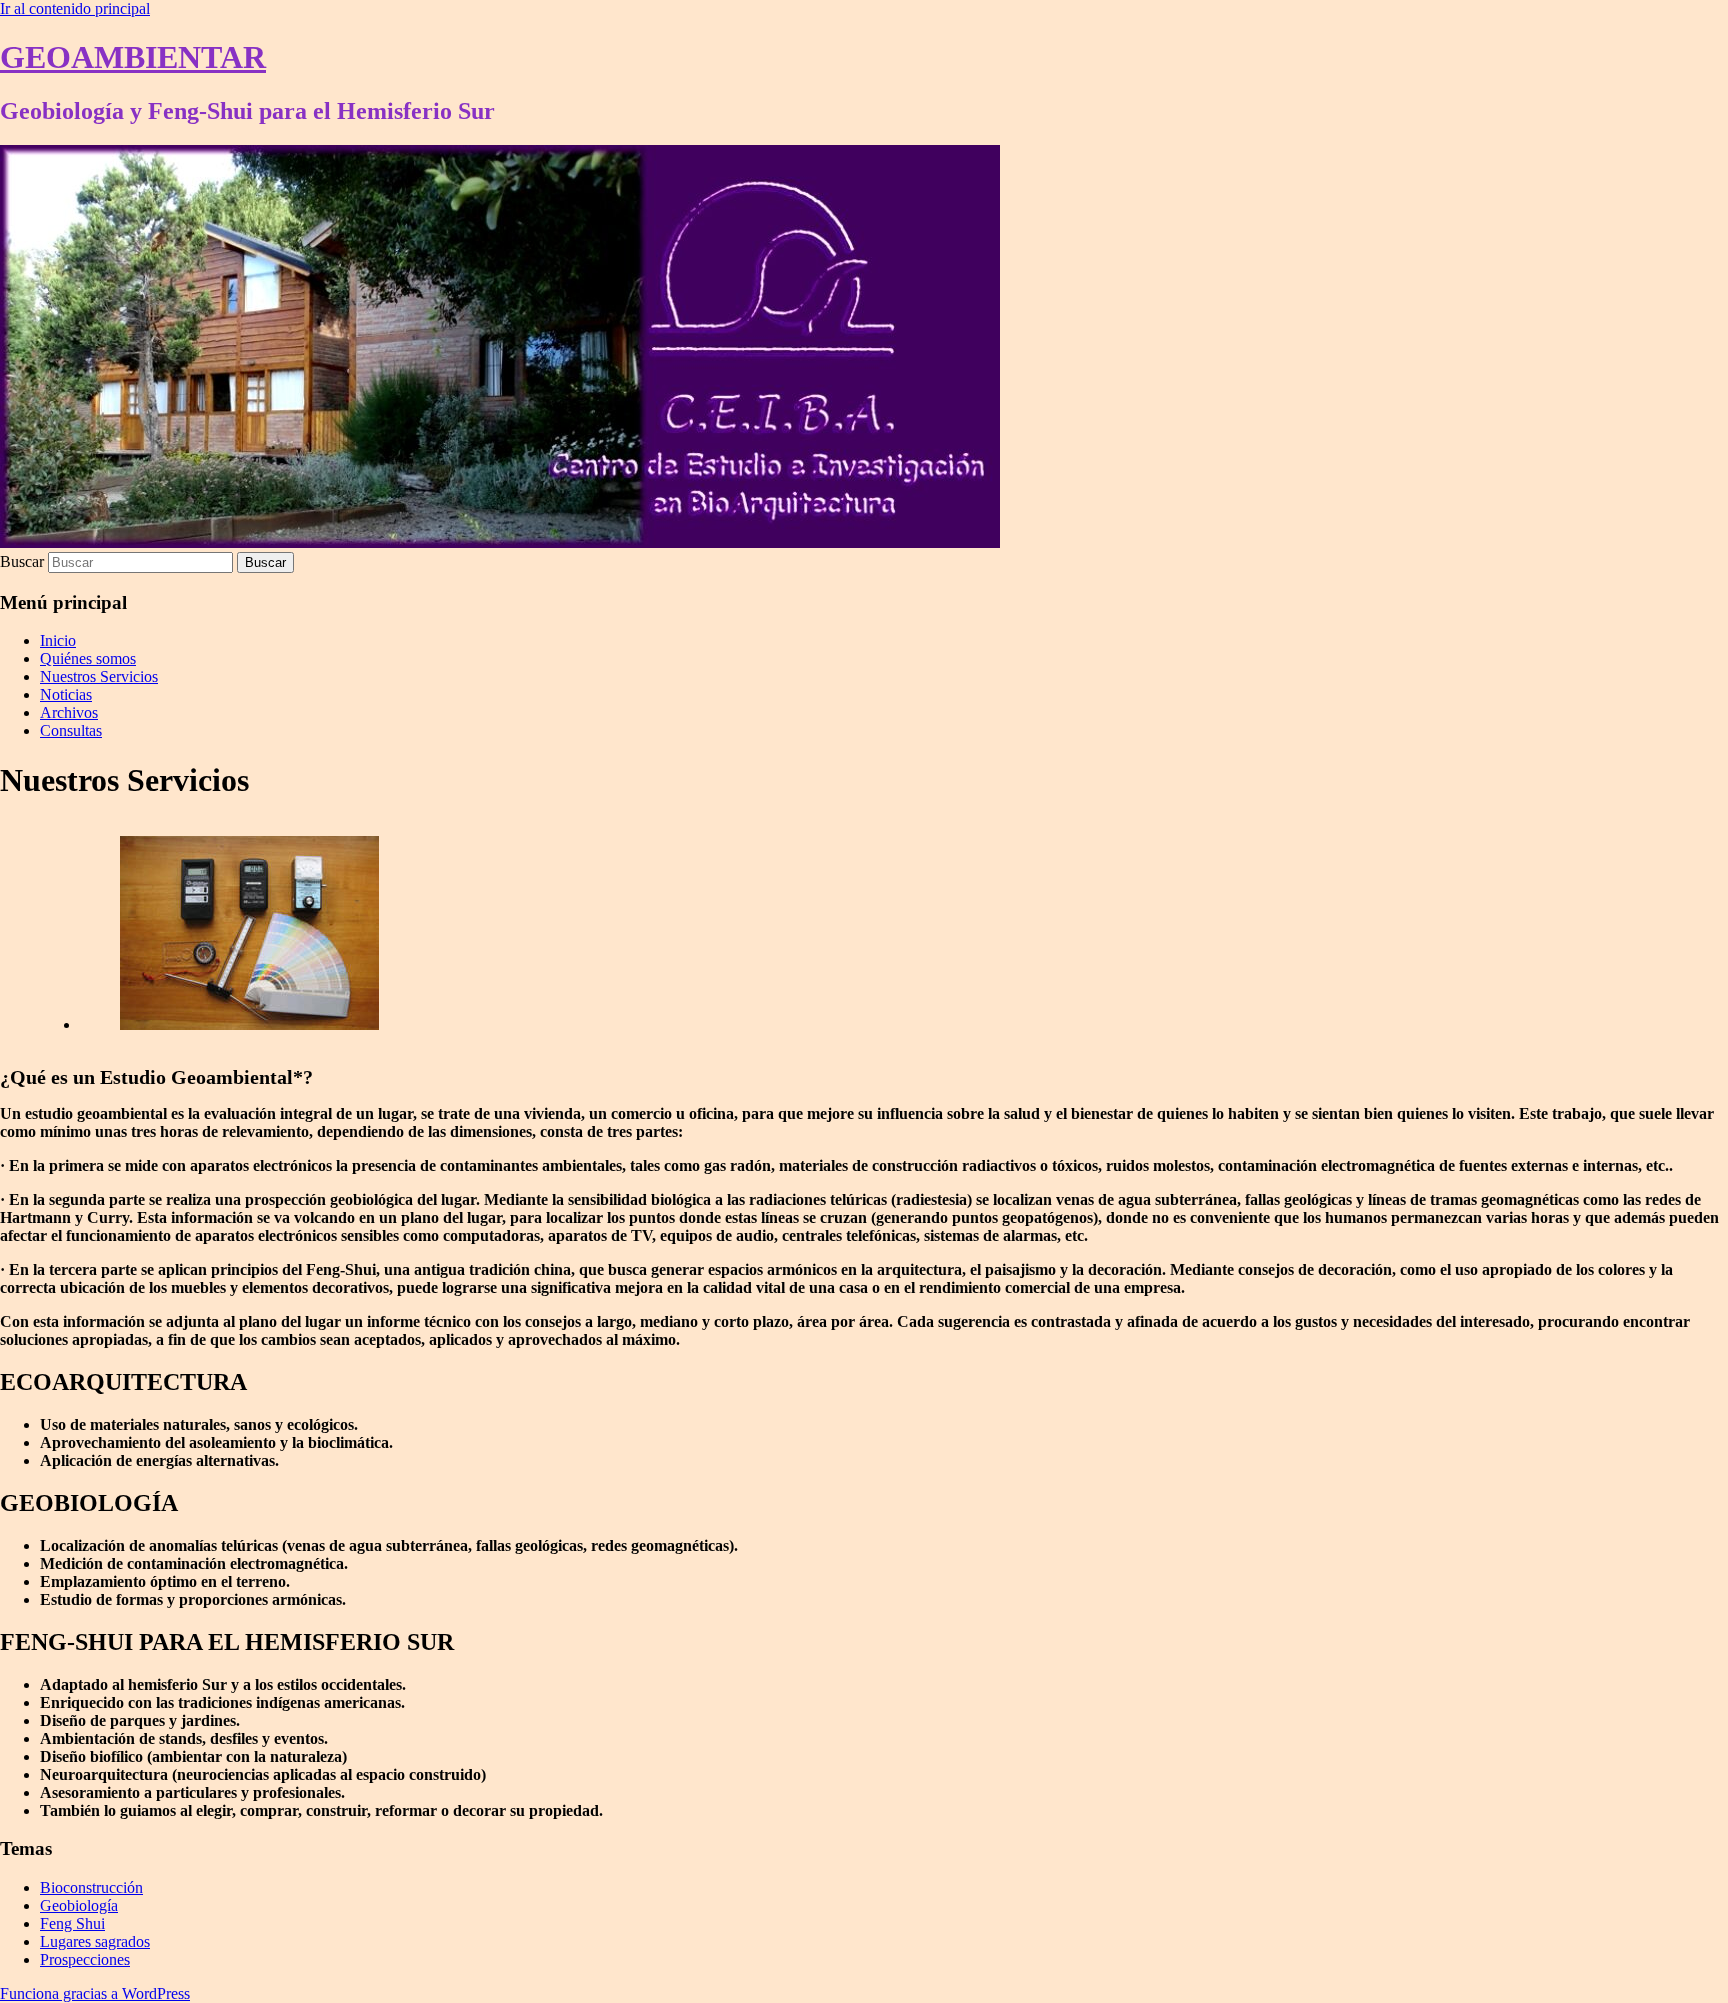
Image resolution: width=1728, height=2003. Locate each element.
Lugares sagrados (95, 1941)
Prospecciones (85, 1959)
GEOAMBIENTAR (133, 57)
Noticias (66, 694)
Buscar (22, 561)
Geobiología (79, 1905)
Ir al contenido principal (75, 8)
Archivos (69, 712)
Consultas (71, 730)
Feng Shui (72, 1923)
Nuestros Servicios (99, 676)
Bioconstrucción (91, 1887)
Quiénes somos (88, 658)
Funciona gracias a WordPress (95, 1993)
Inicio (58, 640)
